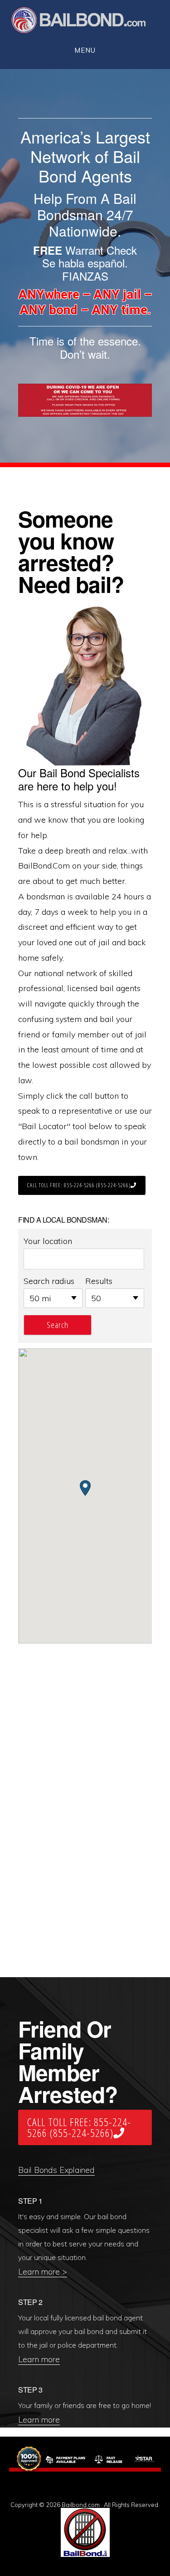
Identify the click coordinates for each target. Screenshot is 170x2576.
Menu (85, 50)
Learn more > (43, 2272)
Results (99, 1281)
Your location (48, 1241)
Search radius (49, 1281)
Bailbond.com (84, 22)
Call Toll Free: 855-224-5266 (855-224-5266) (79, 1185)
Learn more (39, 2359)
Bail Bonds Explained (56, 2170)
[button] (85, 1488)
